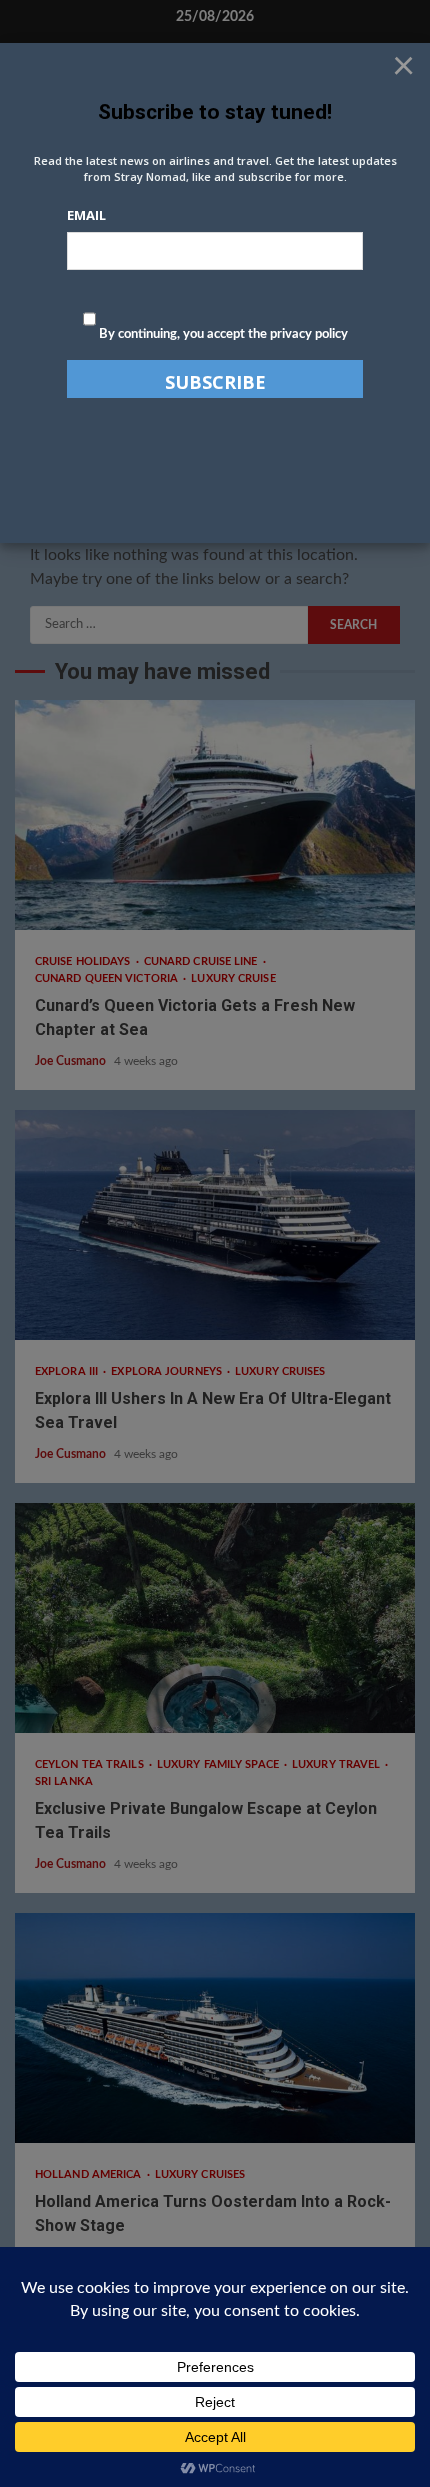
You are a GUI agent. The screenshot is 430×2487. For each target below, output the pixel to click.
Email (86, 215)
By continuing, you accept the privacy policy (222, 334)
